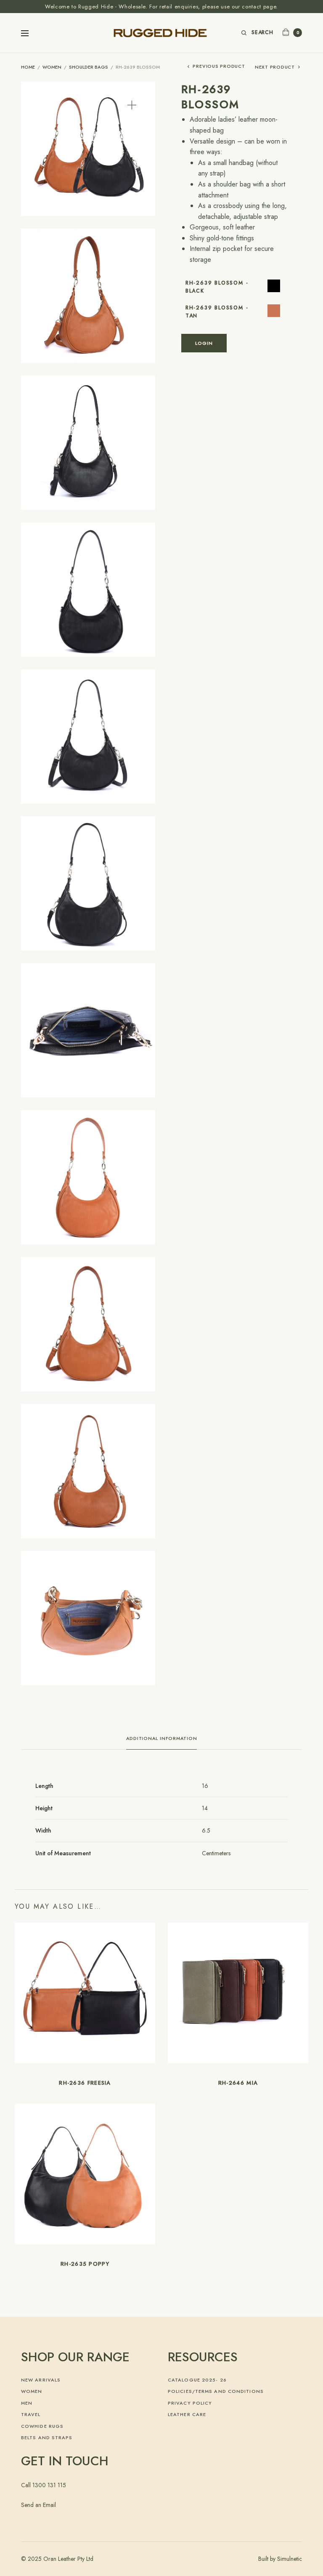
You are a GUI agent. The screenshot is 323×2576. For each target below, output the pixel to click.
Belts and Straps (47, 2437)
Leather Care (187, 2414)
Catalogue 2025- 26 (197, 2380)
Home (28, 67)
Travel (31, 2414)
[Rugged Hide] (161, 33)
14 (205, 1808)
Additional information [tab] (162, 1739)
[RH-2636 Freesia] (85, 1993)
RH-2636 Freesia (85, 2083)
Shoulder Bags (89, 67)
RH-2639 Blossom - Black (217, 287)
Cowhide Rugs (42, 2426)
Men (27, 2403)
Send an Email (38, 2505)
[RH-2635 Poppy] (85, 2174)
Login (204, 343)
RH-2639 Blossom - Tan (217, 312)
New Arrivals (41, 2380)
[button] (132, 105)
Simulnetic (290, 2559)
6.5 (206, 1830)
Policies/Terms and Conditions (216, 2391)
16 (205, 1786)
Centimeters (216, 1853)
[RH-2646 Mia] (238, 1993)
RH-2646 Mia (238, 2083)
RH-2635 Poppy (85, 2264)
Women (52, 67)
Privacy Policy (190, 2403)
